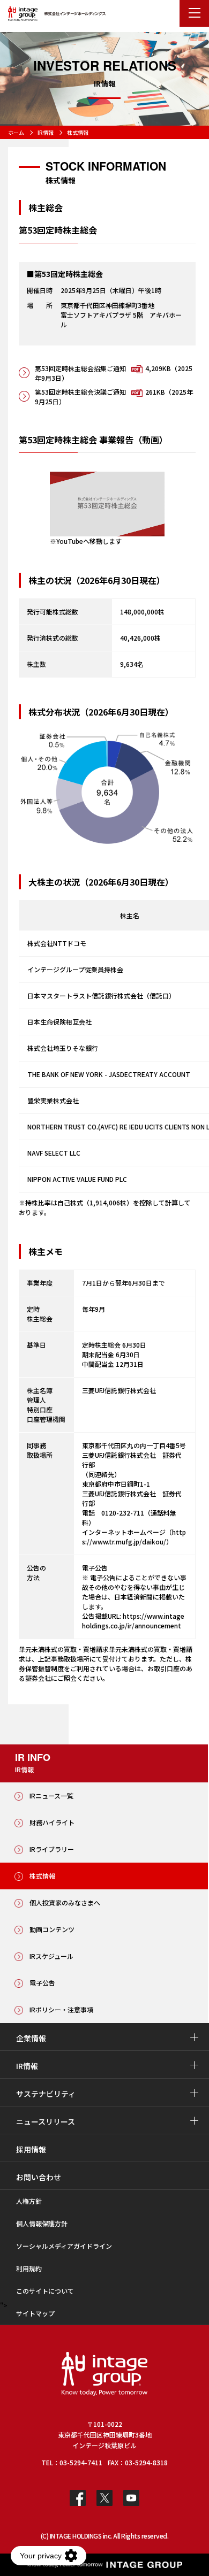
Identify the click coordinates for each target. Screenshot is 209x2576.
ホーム (16, 132)
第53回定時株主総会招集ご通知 (114, 373)
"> (4, 2306)
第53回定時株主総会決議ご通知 (114, 397)
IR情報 (46, 132)
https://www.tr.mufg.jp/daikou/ (134, 1537)
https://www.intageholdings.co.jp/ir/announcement (133, 1621)
